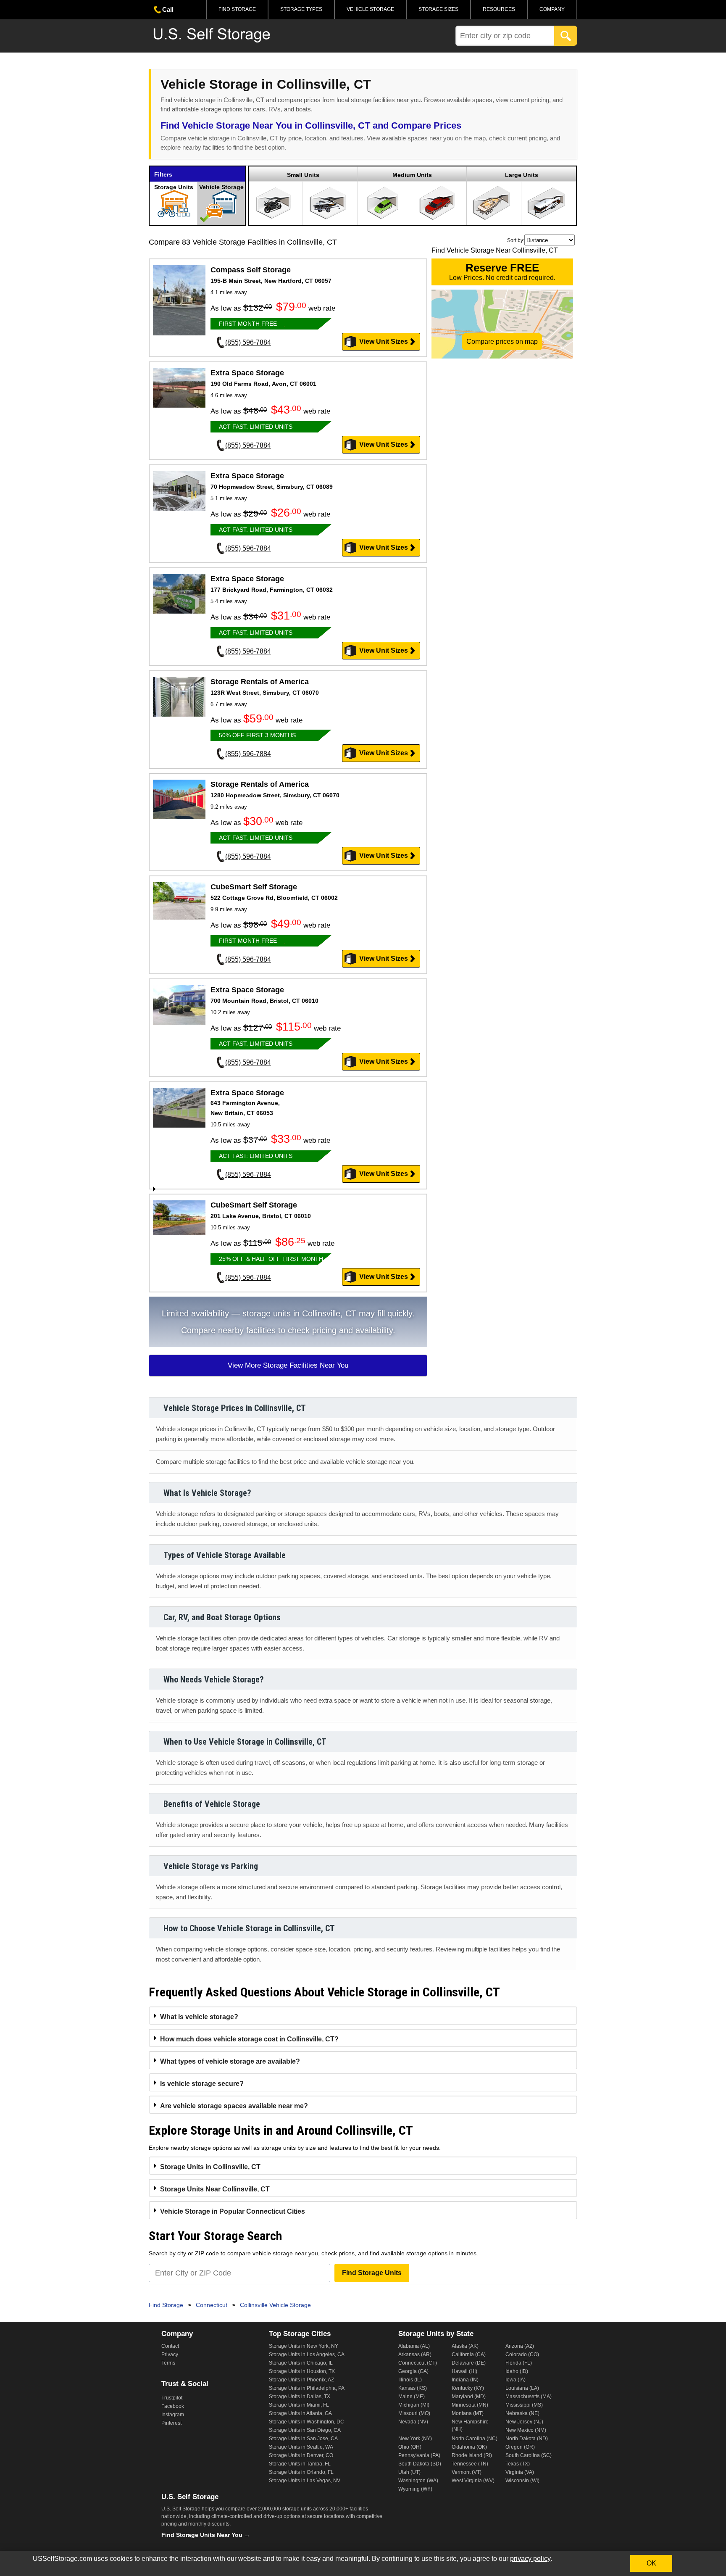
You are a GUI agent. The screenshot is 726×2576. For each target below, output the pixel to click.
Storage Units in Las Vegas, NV (305, 2481)
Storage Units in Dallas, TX (300, 2397)
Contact (170, 2346)
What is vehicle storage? (199, 2017)
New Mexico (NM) (526, 2430)
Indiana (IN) (465, 2380)
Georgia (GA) (413, 2371)
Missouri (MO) (414, 2413)
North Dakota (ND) (527, 2439)
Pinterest (171, 2423)
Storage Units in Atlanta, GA (300, 2413)
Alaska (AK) (465, 2346)
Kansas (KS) (413, 2388)
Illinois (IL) (410, 2380)
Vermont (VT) (467, 2472)
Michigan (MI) (414, 2405)
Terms (168, 2363)
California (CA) (469, 2355)
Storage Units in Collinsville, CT (210, 2167)
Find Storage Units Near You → (206, 2535)
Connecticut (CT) (418, 2363)
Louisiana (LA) (522, 2388)
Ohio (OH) (410, 2447)
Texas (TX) (518, 2464)
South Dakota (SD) (420, 2464)
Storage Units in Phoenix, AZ (301, 2380)
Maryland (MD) (469, 2397)
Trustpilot (172, 2398)
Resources (499, 9)
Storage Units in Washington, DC (306, 2422)
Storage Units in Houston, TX (302, 2371)
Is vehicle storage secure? (202, 2084)
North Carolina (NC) (475, 2439)
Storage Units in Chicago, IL (301, 2363)
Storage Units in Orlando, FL (301, 2472)
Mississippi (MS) (524, 2405)
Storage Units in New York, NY (304, 2346)
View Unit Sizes (384, 341)
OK (651, 2563)
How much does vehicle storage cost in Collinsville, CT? (249, 2039)
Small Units (303, 175)
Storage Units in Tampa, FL (300, 2464)
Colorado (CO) (522, 2355)
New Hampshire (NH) (470, 2426)
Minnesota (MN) (470, 2405)
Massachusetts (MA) (529, 2397)
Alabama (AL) (414, 2346)
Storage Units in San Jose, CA (303, 2439)
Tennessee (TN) (470, 2464)
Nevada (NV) (413, 2422)
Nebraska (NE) (522, 2413)
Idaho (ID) (517, 2371)
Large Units (522, 175)
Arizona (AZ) (520, 2346)
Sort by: (516, 240)
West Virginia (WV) (473, 2481)
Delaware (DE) (469, 2363)
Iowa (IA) (516, 2380)
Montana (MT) (468, 2413)
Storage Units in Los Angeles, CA (307, 2355)
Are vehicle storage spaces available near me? (234, 2106)
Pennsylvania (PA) (419, 2455)
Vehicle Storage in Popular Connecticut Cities (233, 2211)
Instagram (173, 2415)
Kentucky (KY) (468, 2388)
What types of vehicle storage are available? (230, 2061)
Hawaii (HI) (464, 2371)
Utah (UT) (409, 2472)
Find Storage (237, 9)
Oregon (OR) (520, 2447)
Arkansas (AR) (415, 2355)
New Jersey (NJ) (524, 2422)
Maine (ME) (412, 2397)
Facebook (173, 2406)
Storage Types (301, 9)
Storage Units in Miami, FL (299, 2405)
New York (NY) (415, 2439)
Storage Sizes (438, 9)
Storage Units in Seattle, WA (301, 2447)
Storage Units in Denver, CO (301, 2455)
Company (552, 9)
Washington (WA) (418, 2481)
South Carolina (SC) (529, 2455)
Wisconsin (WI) (522, 2481)
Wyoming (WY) (415, 2489)
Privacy (170, 2355)
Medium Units (412, 175)
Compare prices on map (502, 341)
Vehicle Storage (370, 9)
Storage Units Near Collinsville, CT (215, 2189)
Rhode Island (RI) (472, 2455)
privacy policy (530, 2559)
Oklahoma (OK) (469, 2447)
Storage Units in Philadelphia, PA (307, 2388)
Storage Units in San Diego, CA (305, 2430)
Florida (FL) (519, 2363)
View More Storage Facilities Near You (288, 1365)
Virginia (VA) (520, 2472)
